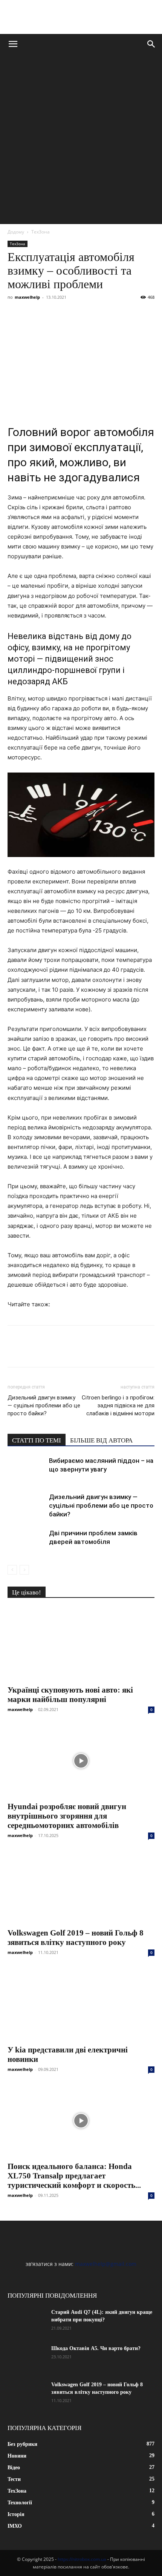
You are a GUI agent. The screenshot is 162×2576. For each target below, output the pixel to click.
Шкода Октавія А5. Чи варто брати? (96, 2348)
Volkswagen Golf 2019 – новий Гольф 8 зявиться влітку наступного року (76, 1938)
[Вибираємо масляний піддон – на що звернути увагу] (26, 1469)
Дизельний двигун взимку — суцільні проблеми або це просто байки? (44, 1406)
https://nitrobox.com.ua (82, 2559)
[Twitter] (50, 314)
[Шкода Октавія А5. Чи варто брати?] (26, 2358)
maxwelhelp (27, 297)
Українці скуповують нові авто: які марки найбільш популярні (70, 1695)
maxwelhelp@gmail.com (106, 2264)
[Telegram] (84, 314)
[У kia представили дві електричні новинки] (81, 2004)
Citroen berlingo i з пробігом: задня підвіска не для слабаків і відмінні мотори (118, 1406)
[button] (13, 44)
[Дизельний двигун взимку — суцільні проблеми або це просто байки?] (26, 1506)
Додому (16, 232)
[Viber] (67, 314)
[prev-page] (12, 1570)
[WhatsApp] (102, 314)
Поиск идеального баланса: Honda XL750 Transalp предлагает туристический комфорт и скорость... (74, 2176)
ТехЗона (40, 232)
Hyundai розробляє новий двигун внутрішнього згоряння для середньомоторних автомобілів (67, 1816)
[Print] (136, 314)
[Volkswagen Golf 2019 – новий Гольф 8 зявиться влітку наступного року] (81, 1887)
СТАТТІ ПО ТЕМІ (37, 1440)
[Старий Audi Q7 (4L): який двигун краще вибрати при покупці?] (26, 2322)
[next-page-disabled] (24, 1570)
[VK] (32, 314)
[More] (154, 314)
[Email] (119, 314)
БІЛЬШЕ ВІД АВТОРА (101, 1440)
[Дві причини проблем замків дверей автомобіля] (26, 1542)
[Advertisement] (81, 139)
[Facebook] (15, 314)
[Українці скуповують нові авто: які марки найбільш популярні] (81, 1644)
